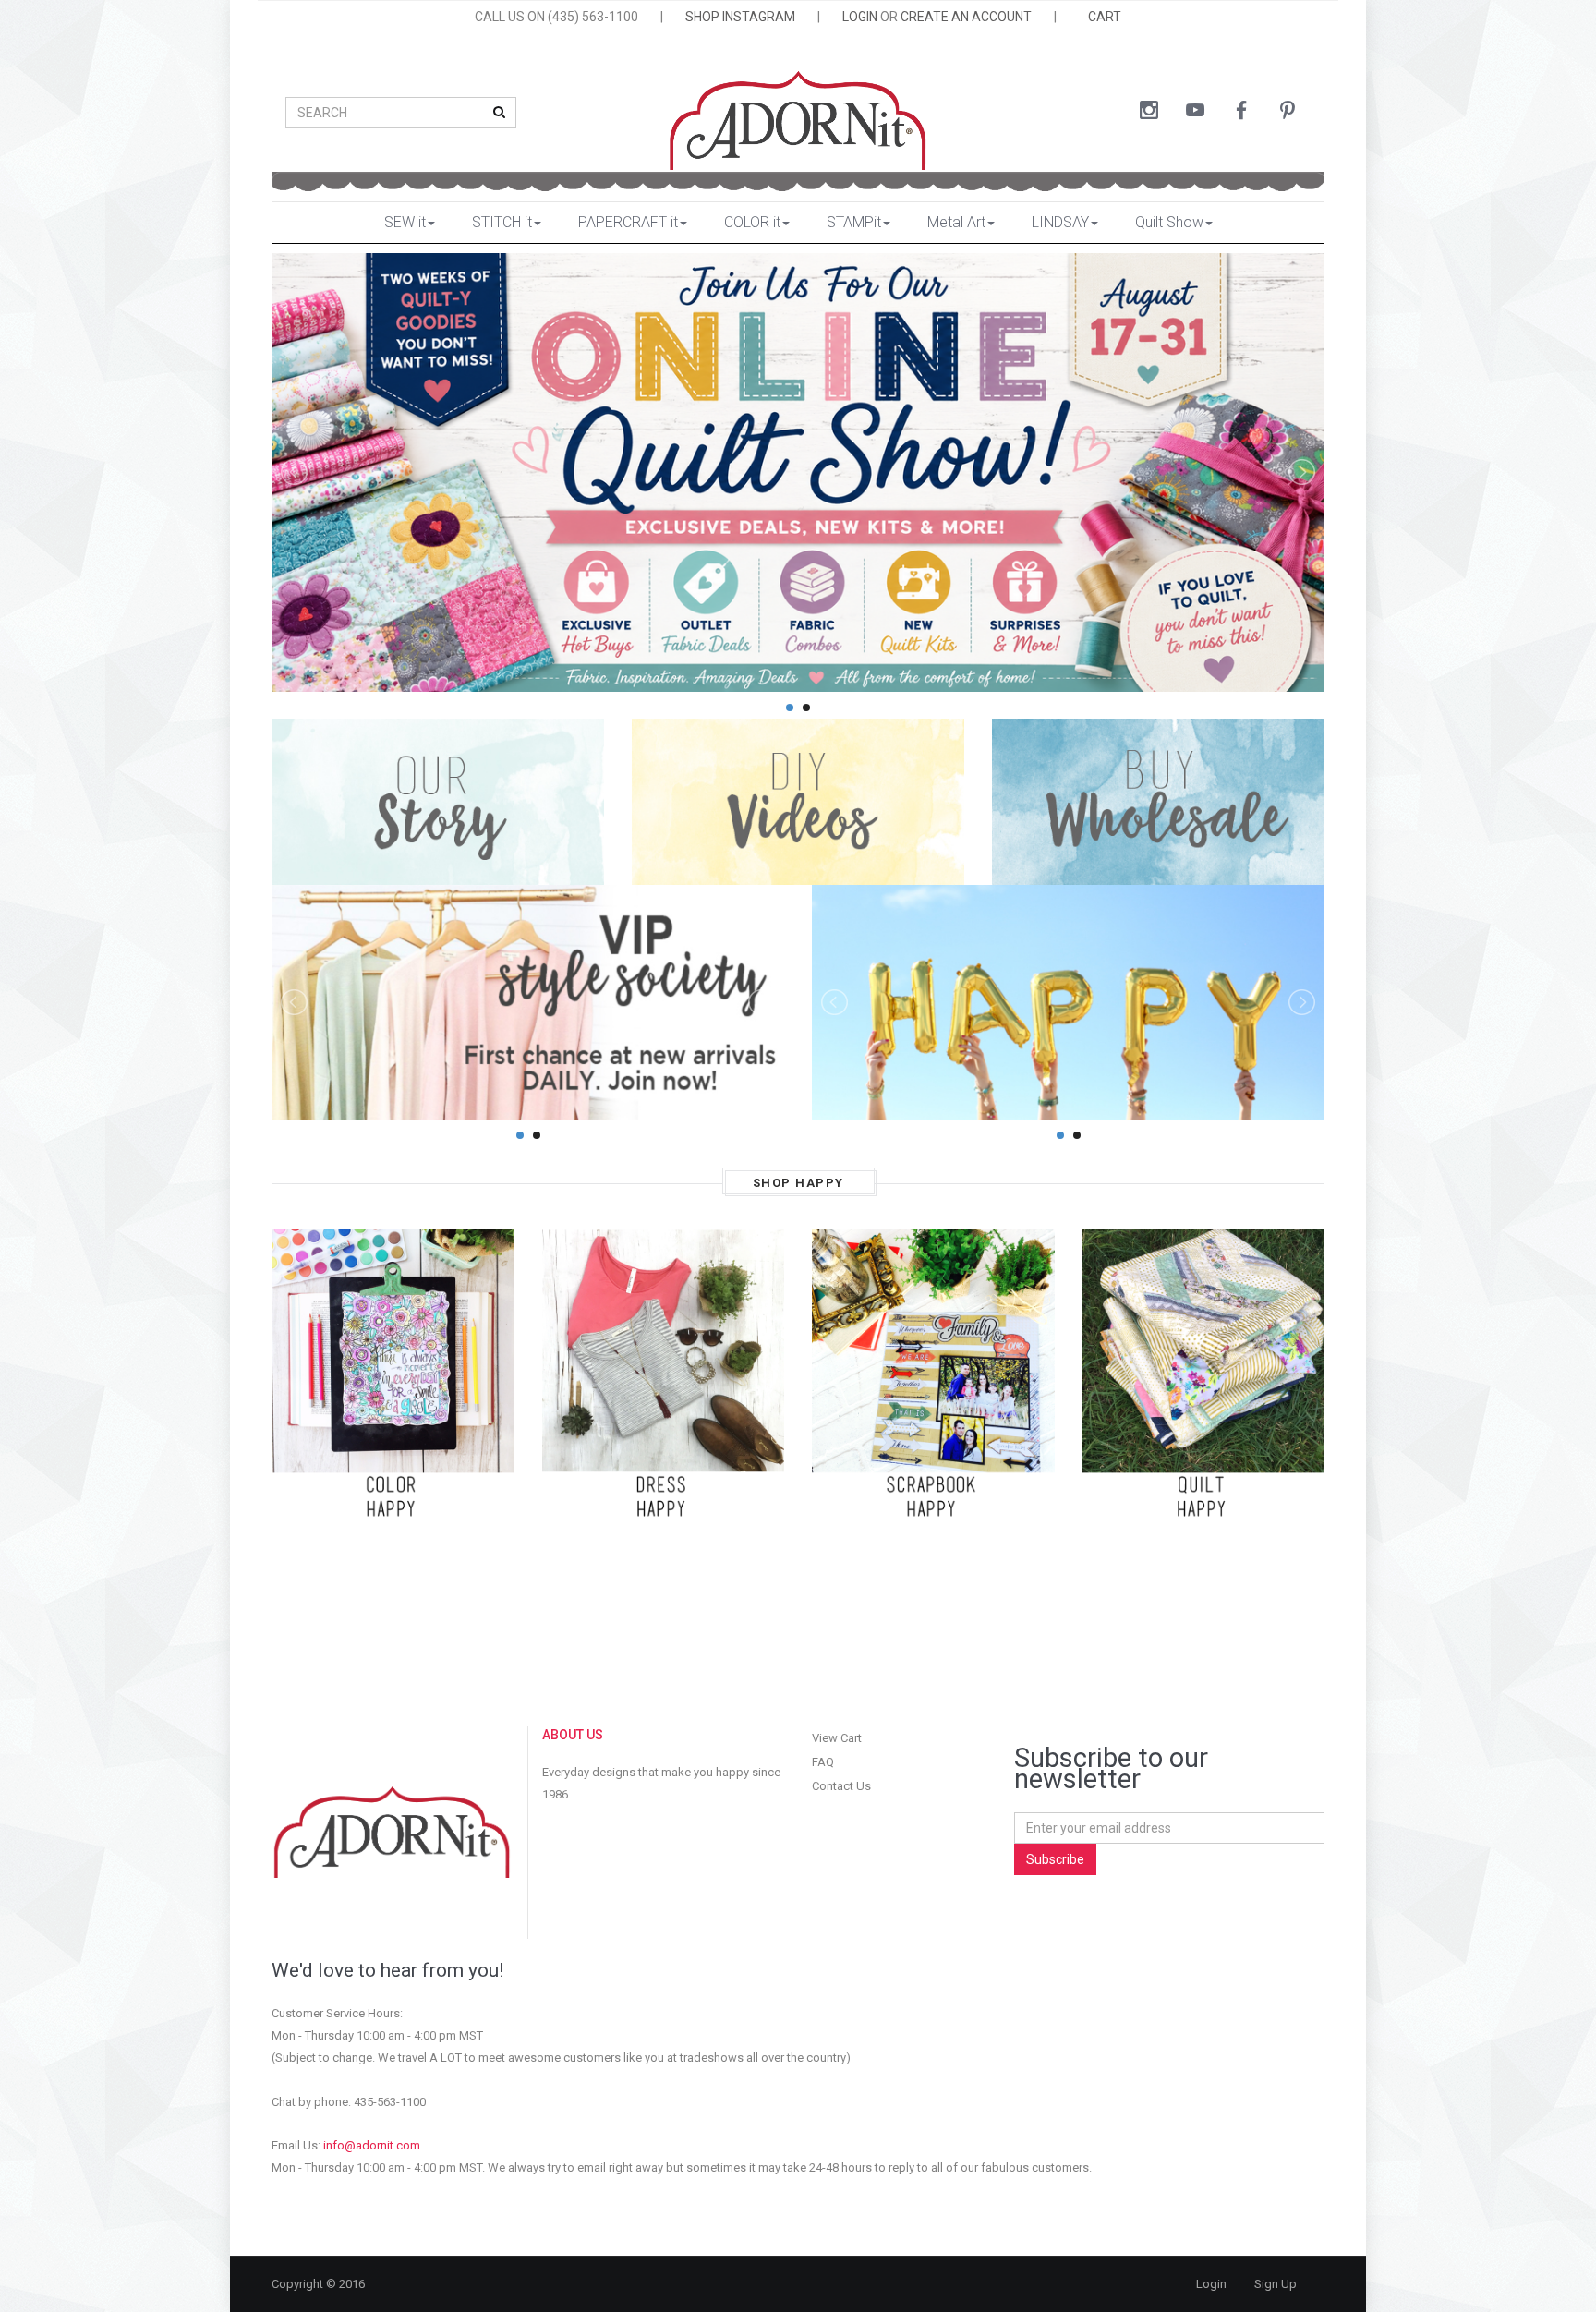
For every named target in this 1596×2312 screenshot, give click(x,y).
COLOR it (752, 222)
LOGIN (860, 17)
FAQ (823, 1762)
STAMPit (854, 222)
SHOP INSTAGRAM (740, 17)
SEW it (405, 222)
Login (1211, 2284)
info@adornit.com (372, 2145)
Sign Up (1276, 2284)
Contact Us (841, 1786)
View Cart (837, 1738)
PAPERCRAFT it (628, 222)
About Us (573, 1735)
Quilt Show (1169, 222)
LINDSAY (1060, 222)
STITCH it (502, 222)
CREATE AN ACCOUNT (966, 17)
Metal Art (956, 222)
